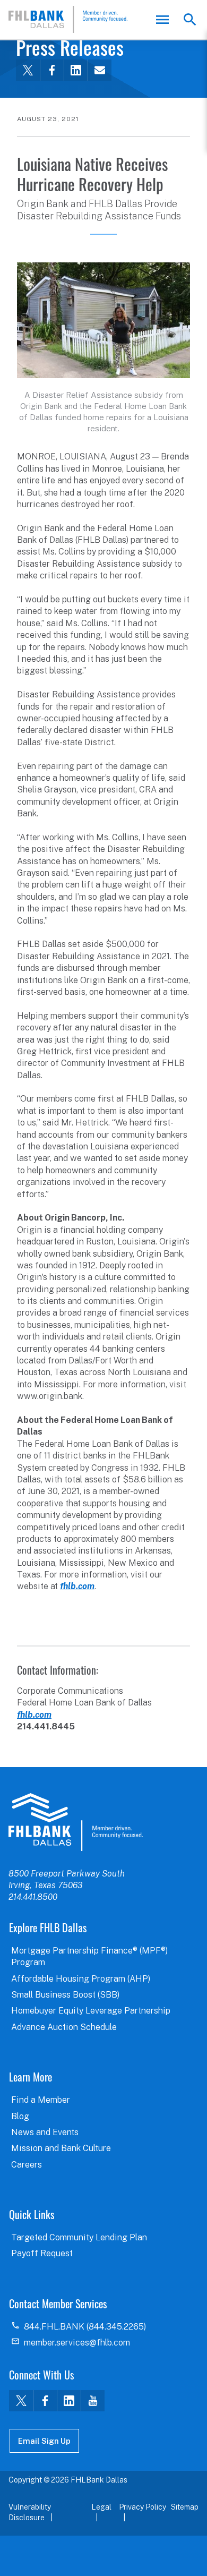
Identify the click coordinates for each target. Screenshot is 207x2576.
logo (76, 1822)
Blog (20, 2116)
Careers (27, 2165)
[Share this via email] (100, 70)
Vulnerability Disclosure (30, 2512)
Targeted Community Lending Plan (79, 2237)
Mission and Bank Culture (61, 2148)
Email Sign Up (44, 2441)
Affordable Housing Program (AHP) (81, 1979)
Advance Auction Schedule (64, 2027)
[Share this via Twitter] (28, 70)
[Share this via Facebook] (52, 70)
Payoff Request (42, 2253)
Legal (101, 2507)
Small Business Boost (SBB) (65, 1995)
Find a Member (41, 2100)
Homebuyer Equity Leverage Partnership (91, 2011)
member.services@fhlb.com (77, 2343)
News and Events (45, 2132)
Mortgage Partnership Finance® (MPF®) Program (89, 1956)
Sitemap (185, 2507)
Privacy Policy (143, 2507)
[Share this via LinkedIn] (76, 70)
